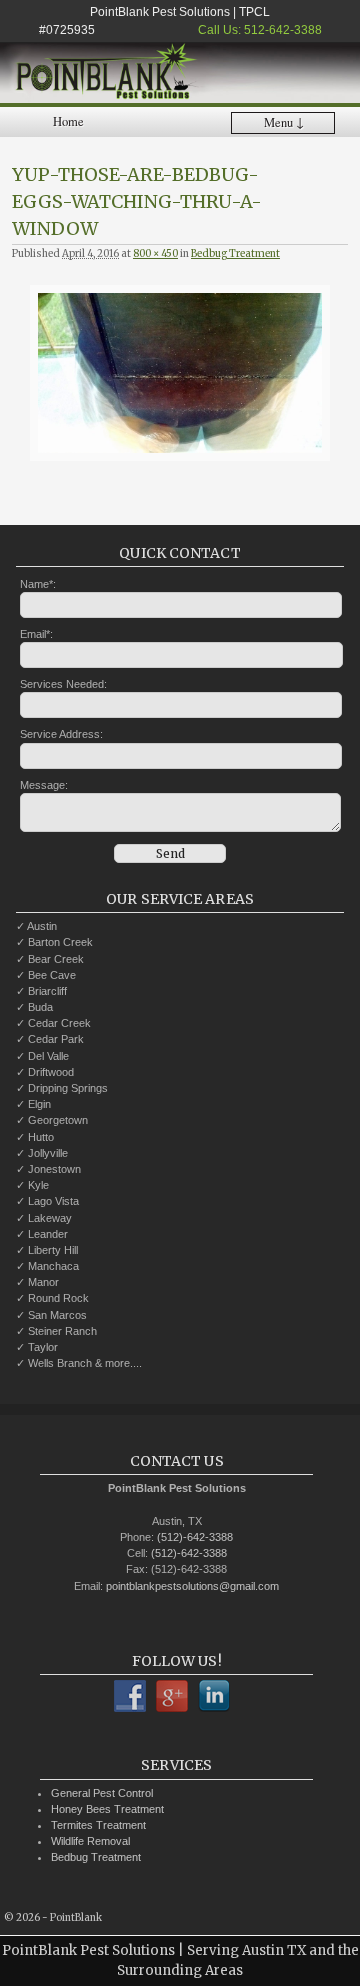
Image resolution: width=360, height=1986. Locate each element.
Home (68, 121)
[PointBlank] (180, 73)
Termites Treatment (98, 1825)
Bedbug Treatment (235, 254)
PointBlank (76, 1918)
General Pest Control (102, 1793)
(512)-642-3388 (195, 1537)
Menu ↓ (284, 122)
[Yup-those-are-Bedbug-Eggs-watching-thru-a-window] (180, 373)
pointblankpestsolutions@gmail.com (192, 1586)
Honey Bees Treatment (107, 1809)
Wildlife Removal (90, 1841)
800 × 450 (155, 254)
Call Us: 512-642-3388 (258, 30)
